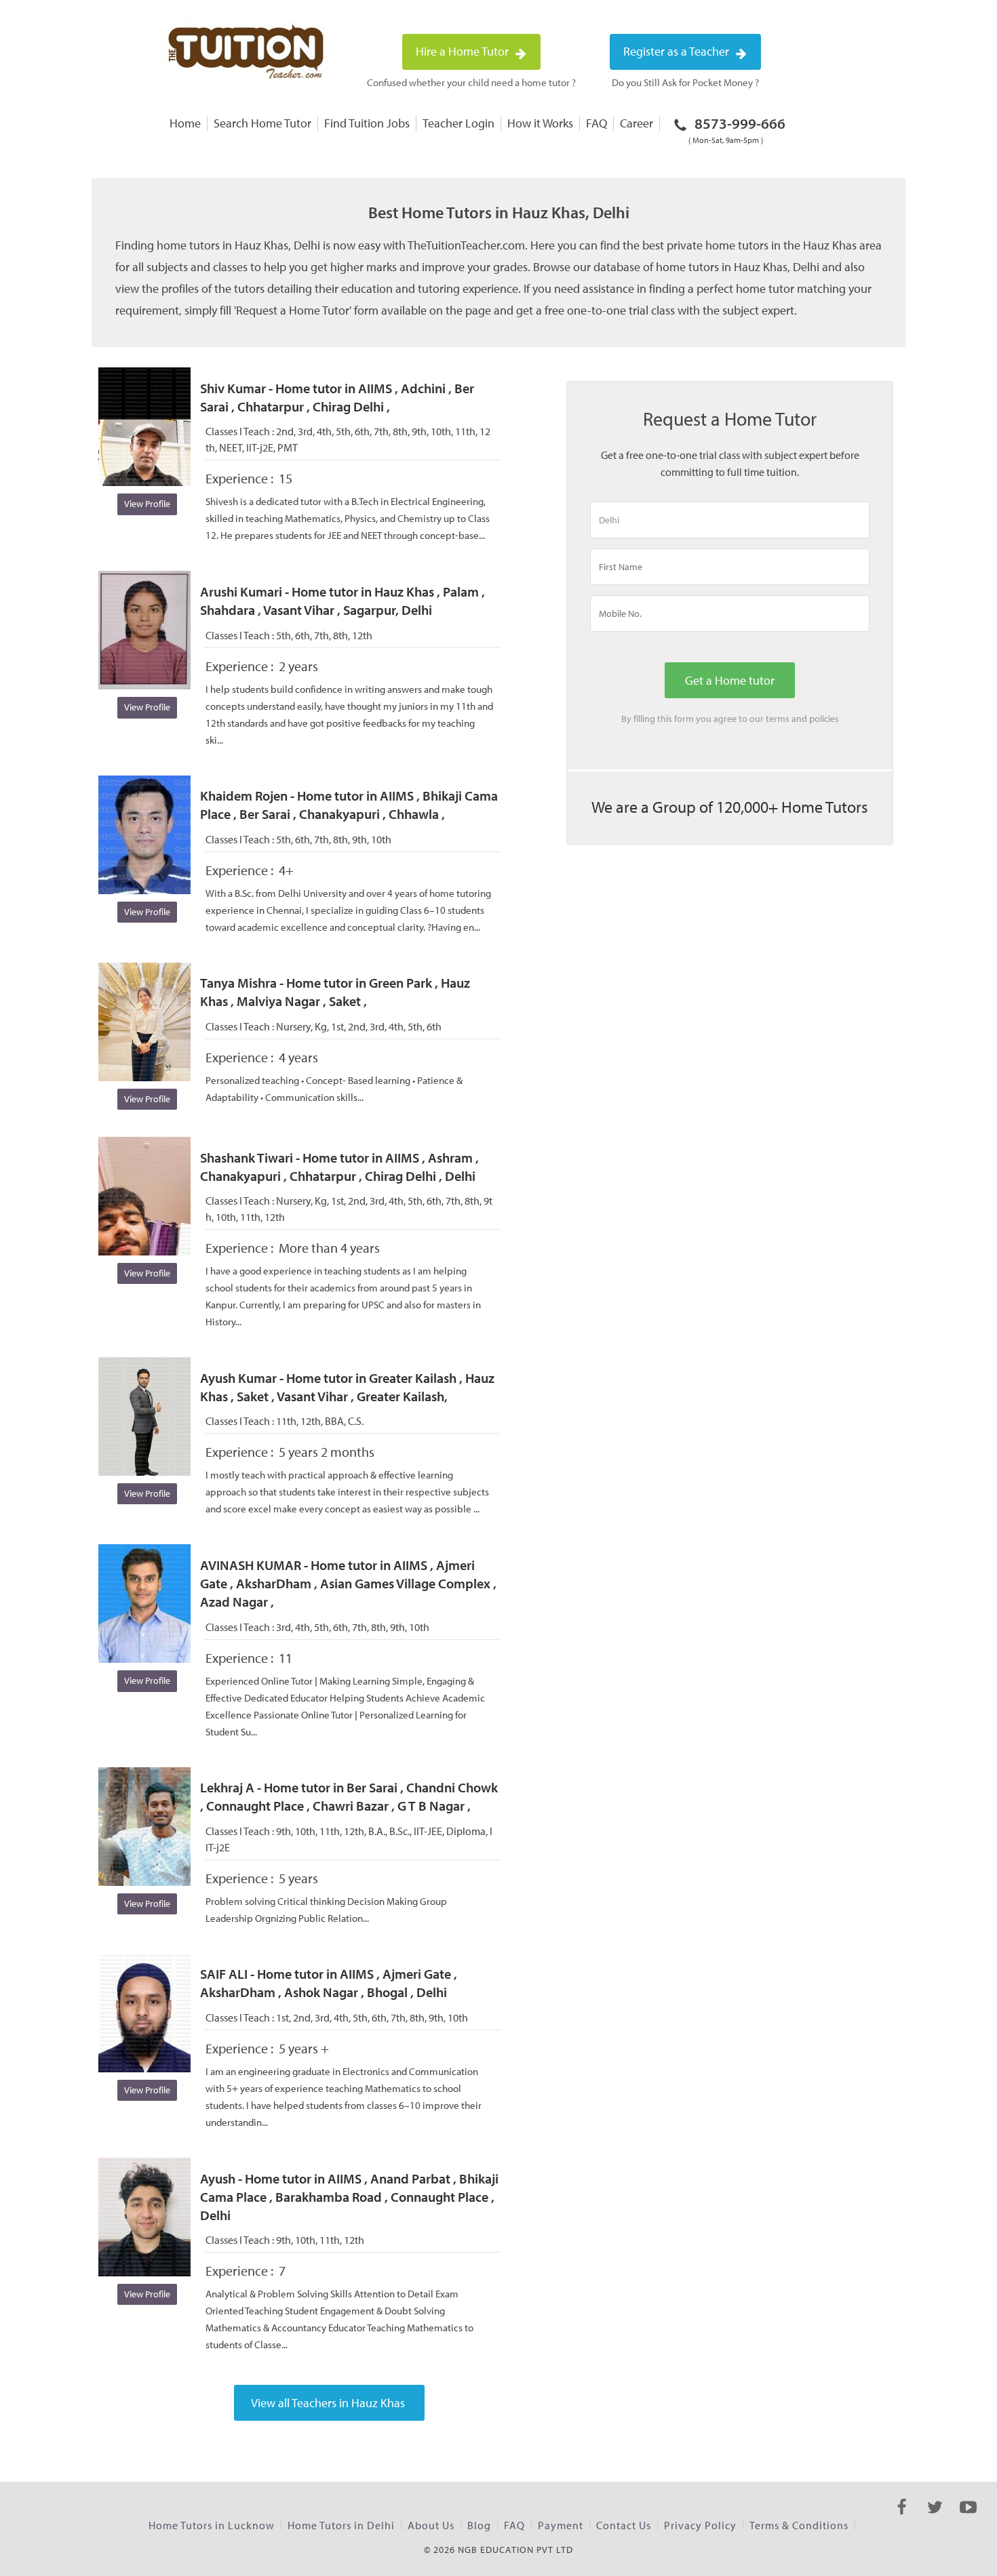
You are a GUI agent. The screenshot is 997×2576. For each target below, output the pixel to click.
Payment (561, 2525)
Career (637, 123)
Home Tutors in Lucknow (212, 2525)
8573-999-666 (737, 129)
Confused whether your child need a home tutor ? (471, 82)
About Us (431, 2525)
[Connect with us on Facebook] (902, 2519)
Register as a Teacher (678, 51)
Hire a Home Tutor (464, 51)
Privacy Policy (700, 2525)
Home (185, 123)
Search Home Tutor (262, 123)
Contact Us (624, 2525)
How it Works (540, 123)
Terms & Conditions (799, 2525)
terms (778, 719)
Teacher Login (458, 123)
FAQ (597, 123)
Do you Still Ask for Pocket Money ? (685, 82)
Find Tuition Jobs (367, 123)
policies (824, 719)
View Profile (147, 504)
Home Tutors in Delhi (341, 2525)
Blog (479, 2525)
